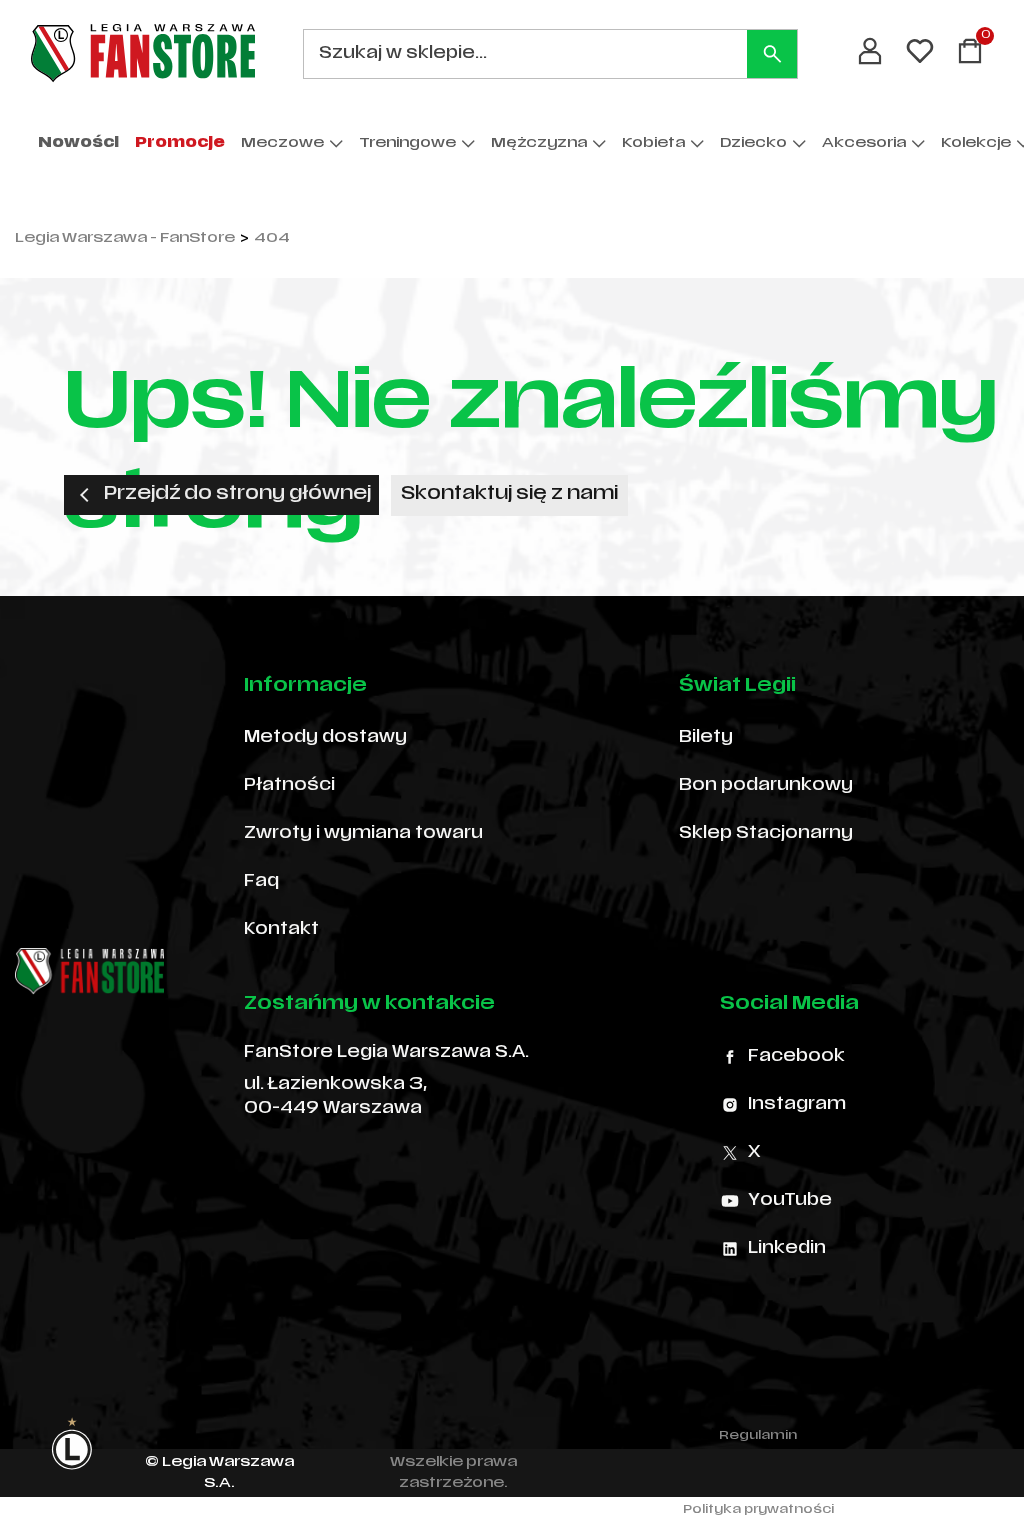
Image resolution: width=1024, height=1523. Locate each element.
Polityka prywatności (758, 1510)
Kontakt (281, 930)
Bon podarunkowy (766, 786)
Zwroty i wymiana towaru (363, 834)
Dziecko (753, 143)
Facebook (796, 1057)
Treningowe (407, 143)
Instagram (797, 1105)
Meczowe (282, 143)
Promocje (180, 143)
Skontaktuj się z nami (509, 494)
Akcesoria (864, 143)
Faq (261, 882)
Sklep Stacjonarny (766, 834)
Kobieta (653, 143)
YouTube (790, 1201)
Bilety (706, 738)
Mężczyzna (539, 143)
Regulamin (758, 1436)
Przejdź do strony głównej (237, 494)
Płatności (289, 786)
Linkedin (787, 1249)
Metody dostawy (325, 738)
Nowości (78, 143)
